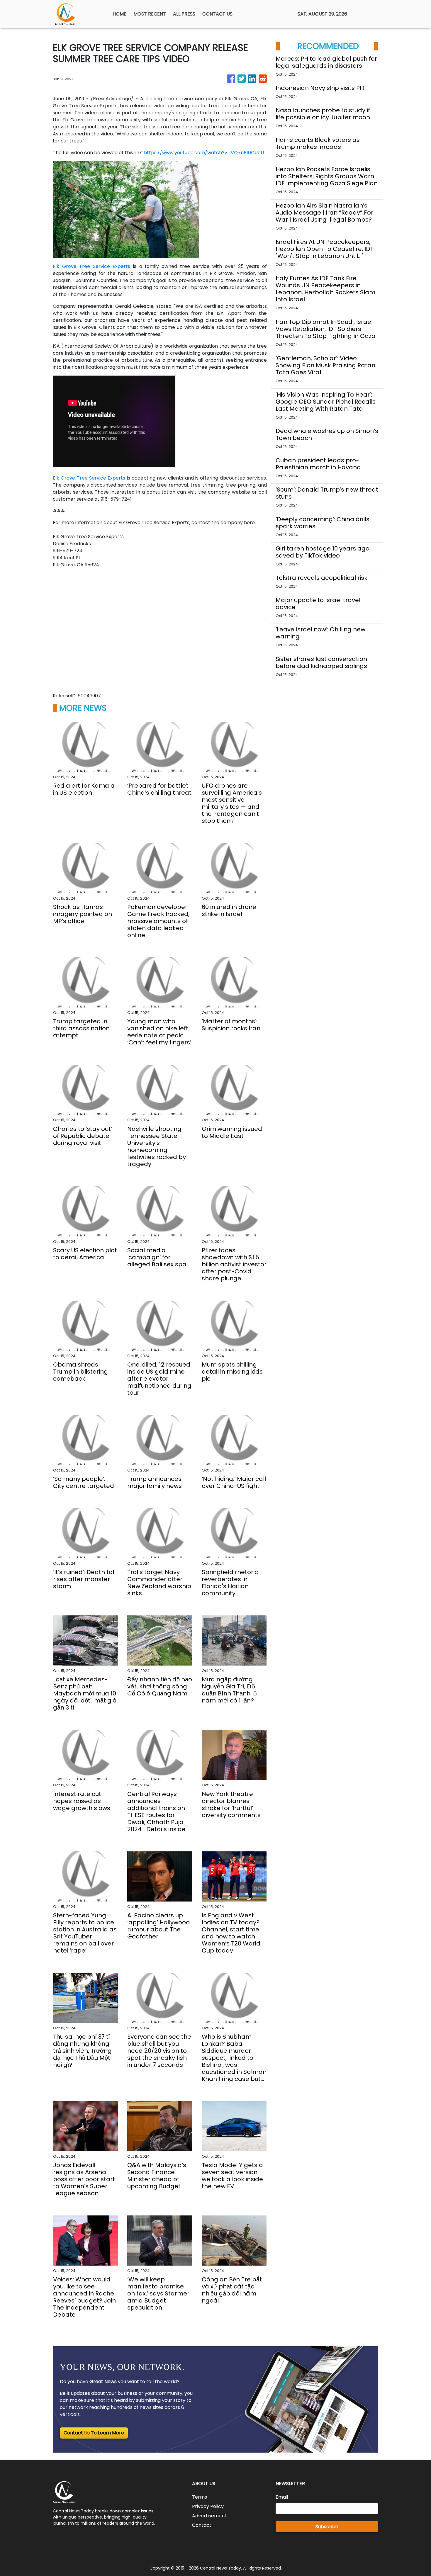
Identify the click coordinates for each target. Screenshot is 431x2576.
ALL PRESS (184, 14)
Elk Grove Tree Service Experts (91, 266)
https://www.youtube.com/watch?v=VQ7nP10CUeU (204, 153)
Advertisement (209, 2516)
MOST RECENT (150, 14)
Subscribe (327, 2527)
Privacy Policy (208, 2506)
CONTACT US (217, 14)
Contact (202, 2525)
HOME (119, 14)
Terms (200, 2497)
